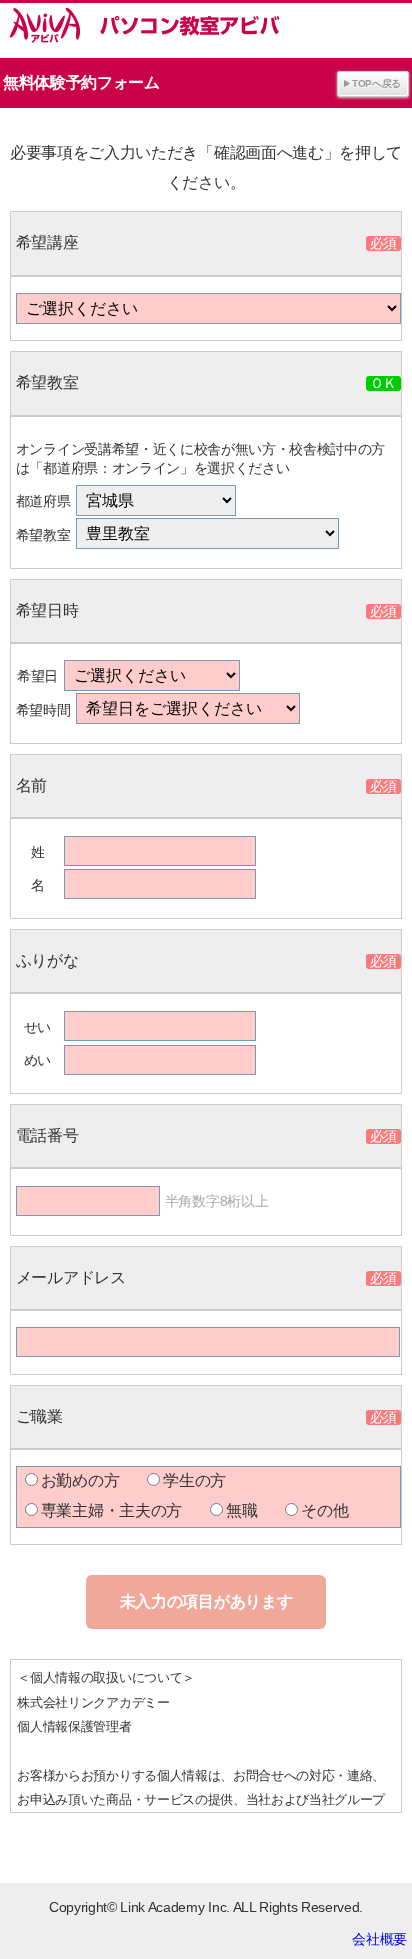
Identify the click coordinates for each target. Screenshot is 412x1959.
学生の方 (194, 1480)
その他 (324, 1510)
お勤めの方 (80, 1480)
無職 (241, 1510)
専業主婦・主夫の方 (111, 1510)
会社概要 (379, 1939)
